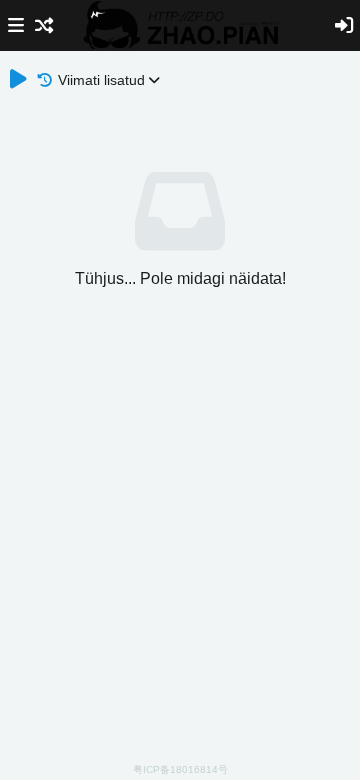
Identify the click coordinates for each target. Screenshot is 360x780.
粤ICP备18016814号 (180, 769)
